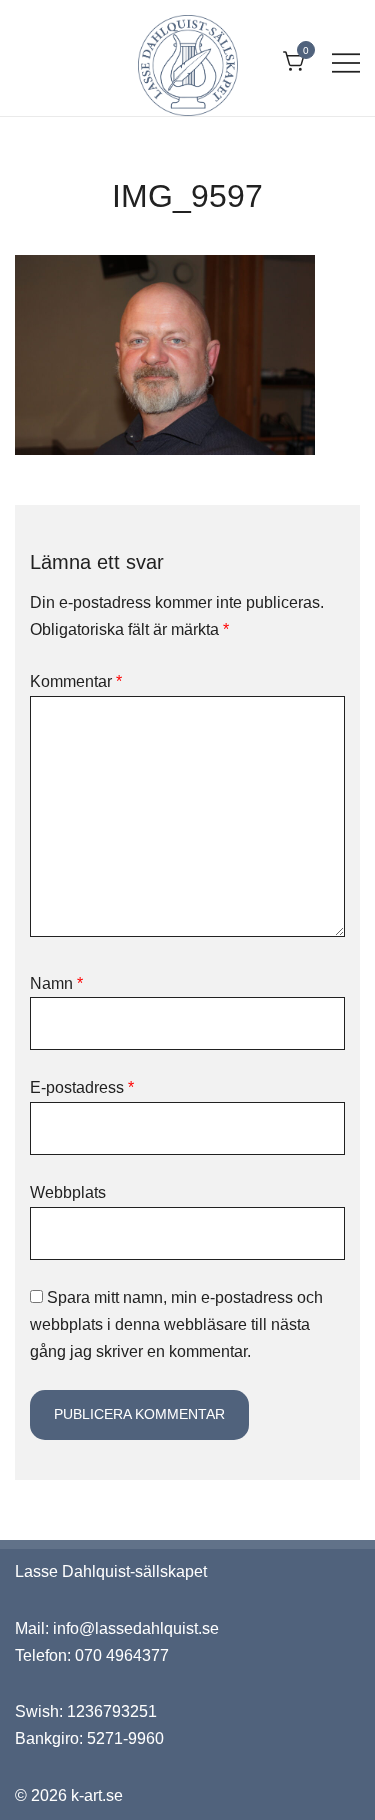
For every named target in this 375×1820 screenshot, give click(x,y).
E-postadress (82, 1087)
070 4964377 (122, 1655)
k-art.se (97, 1795)
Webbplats (68, 1192)
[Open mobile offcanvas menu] (346, 62)
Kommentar (76, 681)
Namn (56, 983)
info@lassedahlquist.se (136, 1628)
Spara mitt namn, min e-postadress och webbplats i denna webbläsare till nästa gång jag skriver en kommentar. (176, 1324)
